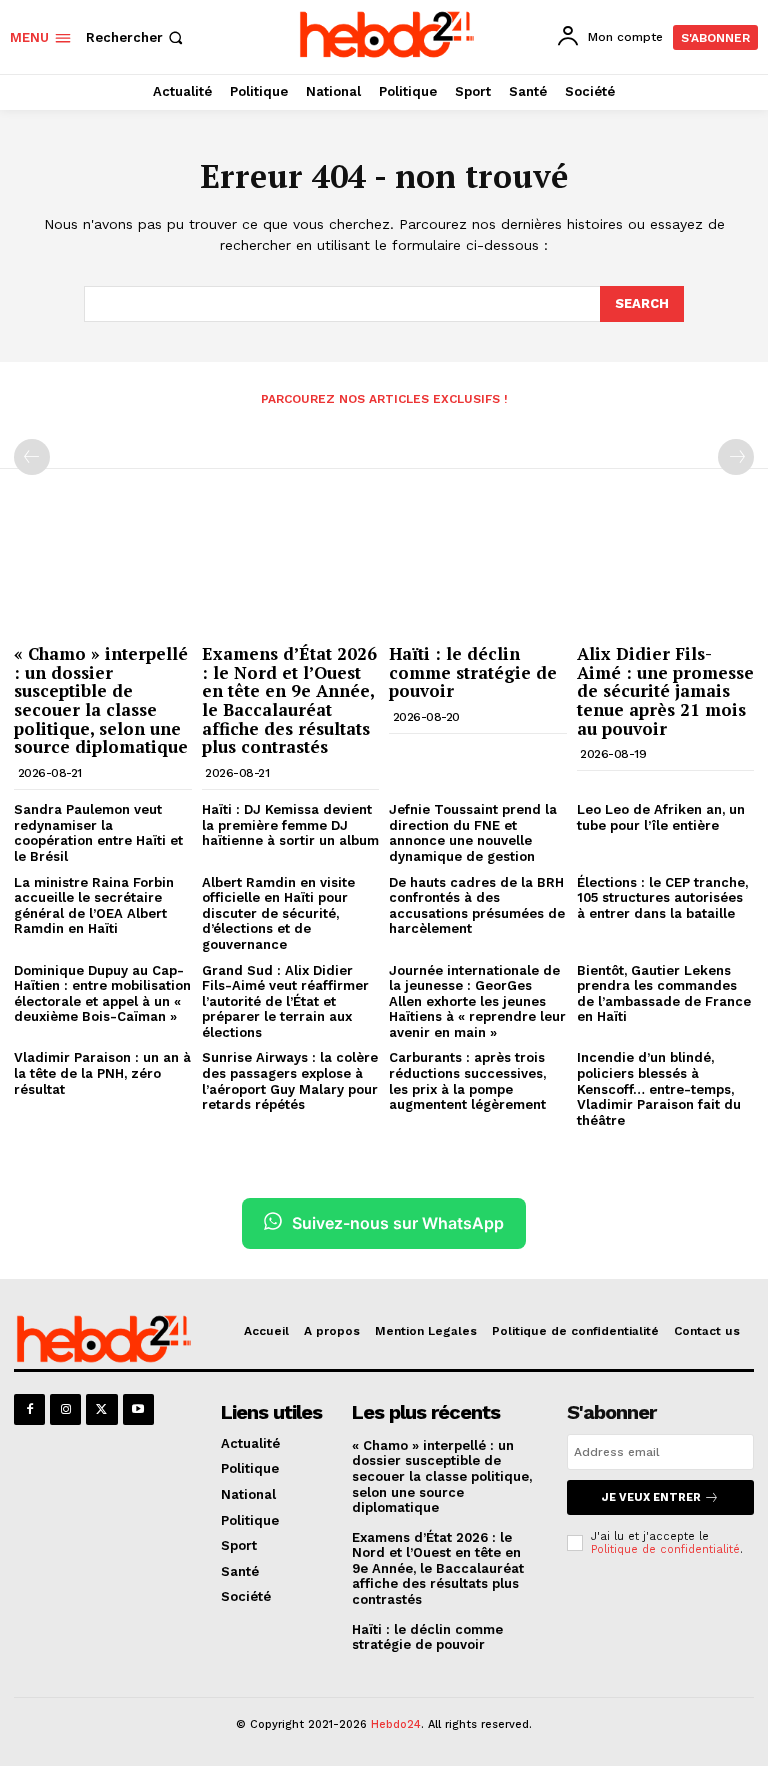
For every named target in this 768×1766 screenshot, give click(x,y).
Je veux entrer (651, 1497)
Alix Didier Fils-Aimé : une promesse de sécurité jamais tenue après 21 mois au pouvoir (665, 691)
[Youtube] (138, 1409)
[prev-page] (32, 457)
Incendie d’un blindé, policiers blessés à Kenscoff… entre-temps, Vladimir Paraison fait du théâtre (659, 1088)
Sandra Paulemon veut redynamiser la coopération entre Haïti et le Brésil (98, 833)
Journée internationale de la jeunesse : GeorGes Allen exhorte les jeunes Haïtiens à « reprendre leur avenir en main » (477, 1001)
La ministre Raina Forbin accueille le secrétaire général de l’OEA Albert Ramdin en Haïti (94, 906)
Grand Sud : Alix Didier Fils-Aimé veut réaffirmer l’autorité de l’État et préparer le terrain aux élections (285, 1001)
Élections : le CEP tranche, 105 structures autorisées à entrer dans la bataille (662, 898)
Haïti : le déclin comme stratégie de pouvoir (473, 672)
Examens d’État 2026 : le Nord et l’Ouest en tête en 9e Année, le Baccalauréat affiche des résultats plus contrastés (289, 700)
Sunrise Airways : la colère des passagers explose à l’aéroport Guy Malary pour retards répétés (290, 1081)
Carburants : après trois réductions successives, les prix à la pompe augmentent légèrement (467, 1081)
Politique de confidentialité (665, 1549)
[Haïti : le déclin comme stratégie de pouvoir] (478, 571)
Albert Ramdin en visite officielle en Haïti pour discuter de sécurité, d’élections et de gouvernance (278, 913)
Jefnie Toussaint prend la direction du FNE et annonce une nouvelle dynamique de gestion (473, 833)
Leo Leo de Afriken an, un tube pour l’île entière (661, 817)
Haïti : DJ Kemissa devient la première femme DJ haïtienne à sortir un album (290, 825)
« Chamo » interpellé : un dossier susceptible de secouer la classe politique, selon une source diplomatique (101, 700)
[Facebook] (29, 1409)
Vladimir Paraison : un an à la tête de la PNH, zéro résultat (102, 1073)
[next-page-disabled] (736, 457)
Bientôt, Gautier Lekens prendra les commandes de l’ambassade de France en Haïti (664, 994)
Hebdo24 (396, 1724)
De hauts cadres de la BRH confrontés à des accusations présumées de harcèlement (477, 906)
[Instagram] (65, 1409)
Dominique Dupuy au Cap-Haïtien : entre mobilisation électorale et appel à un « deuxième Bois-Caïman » (102, 994)
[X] (101, 1409)
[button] (136, 37)
